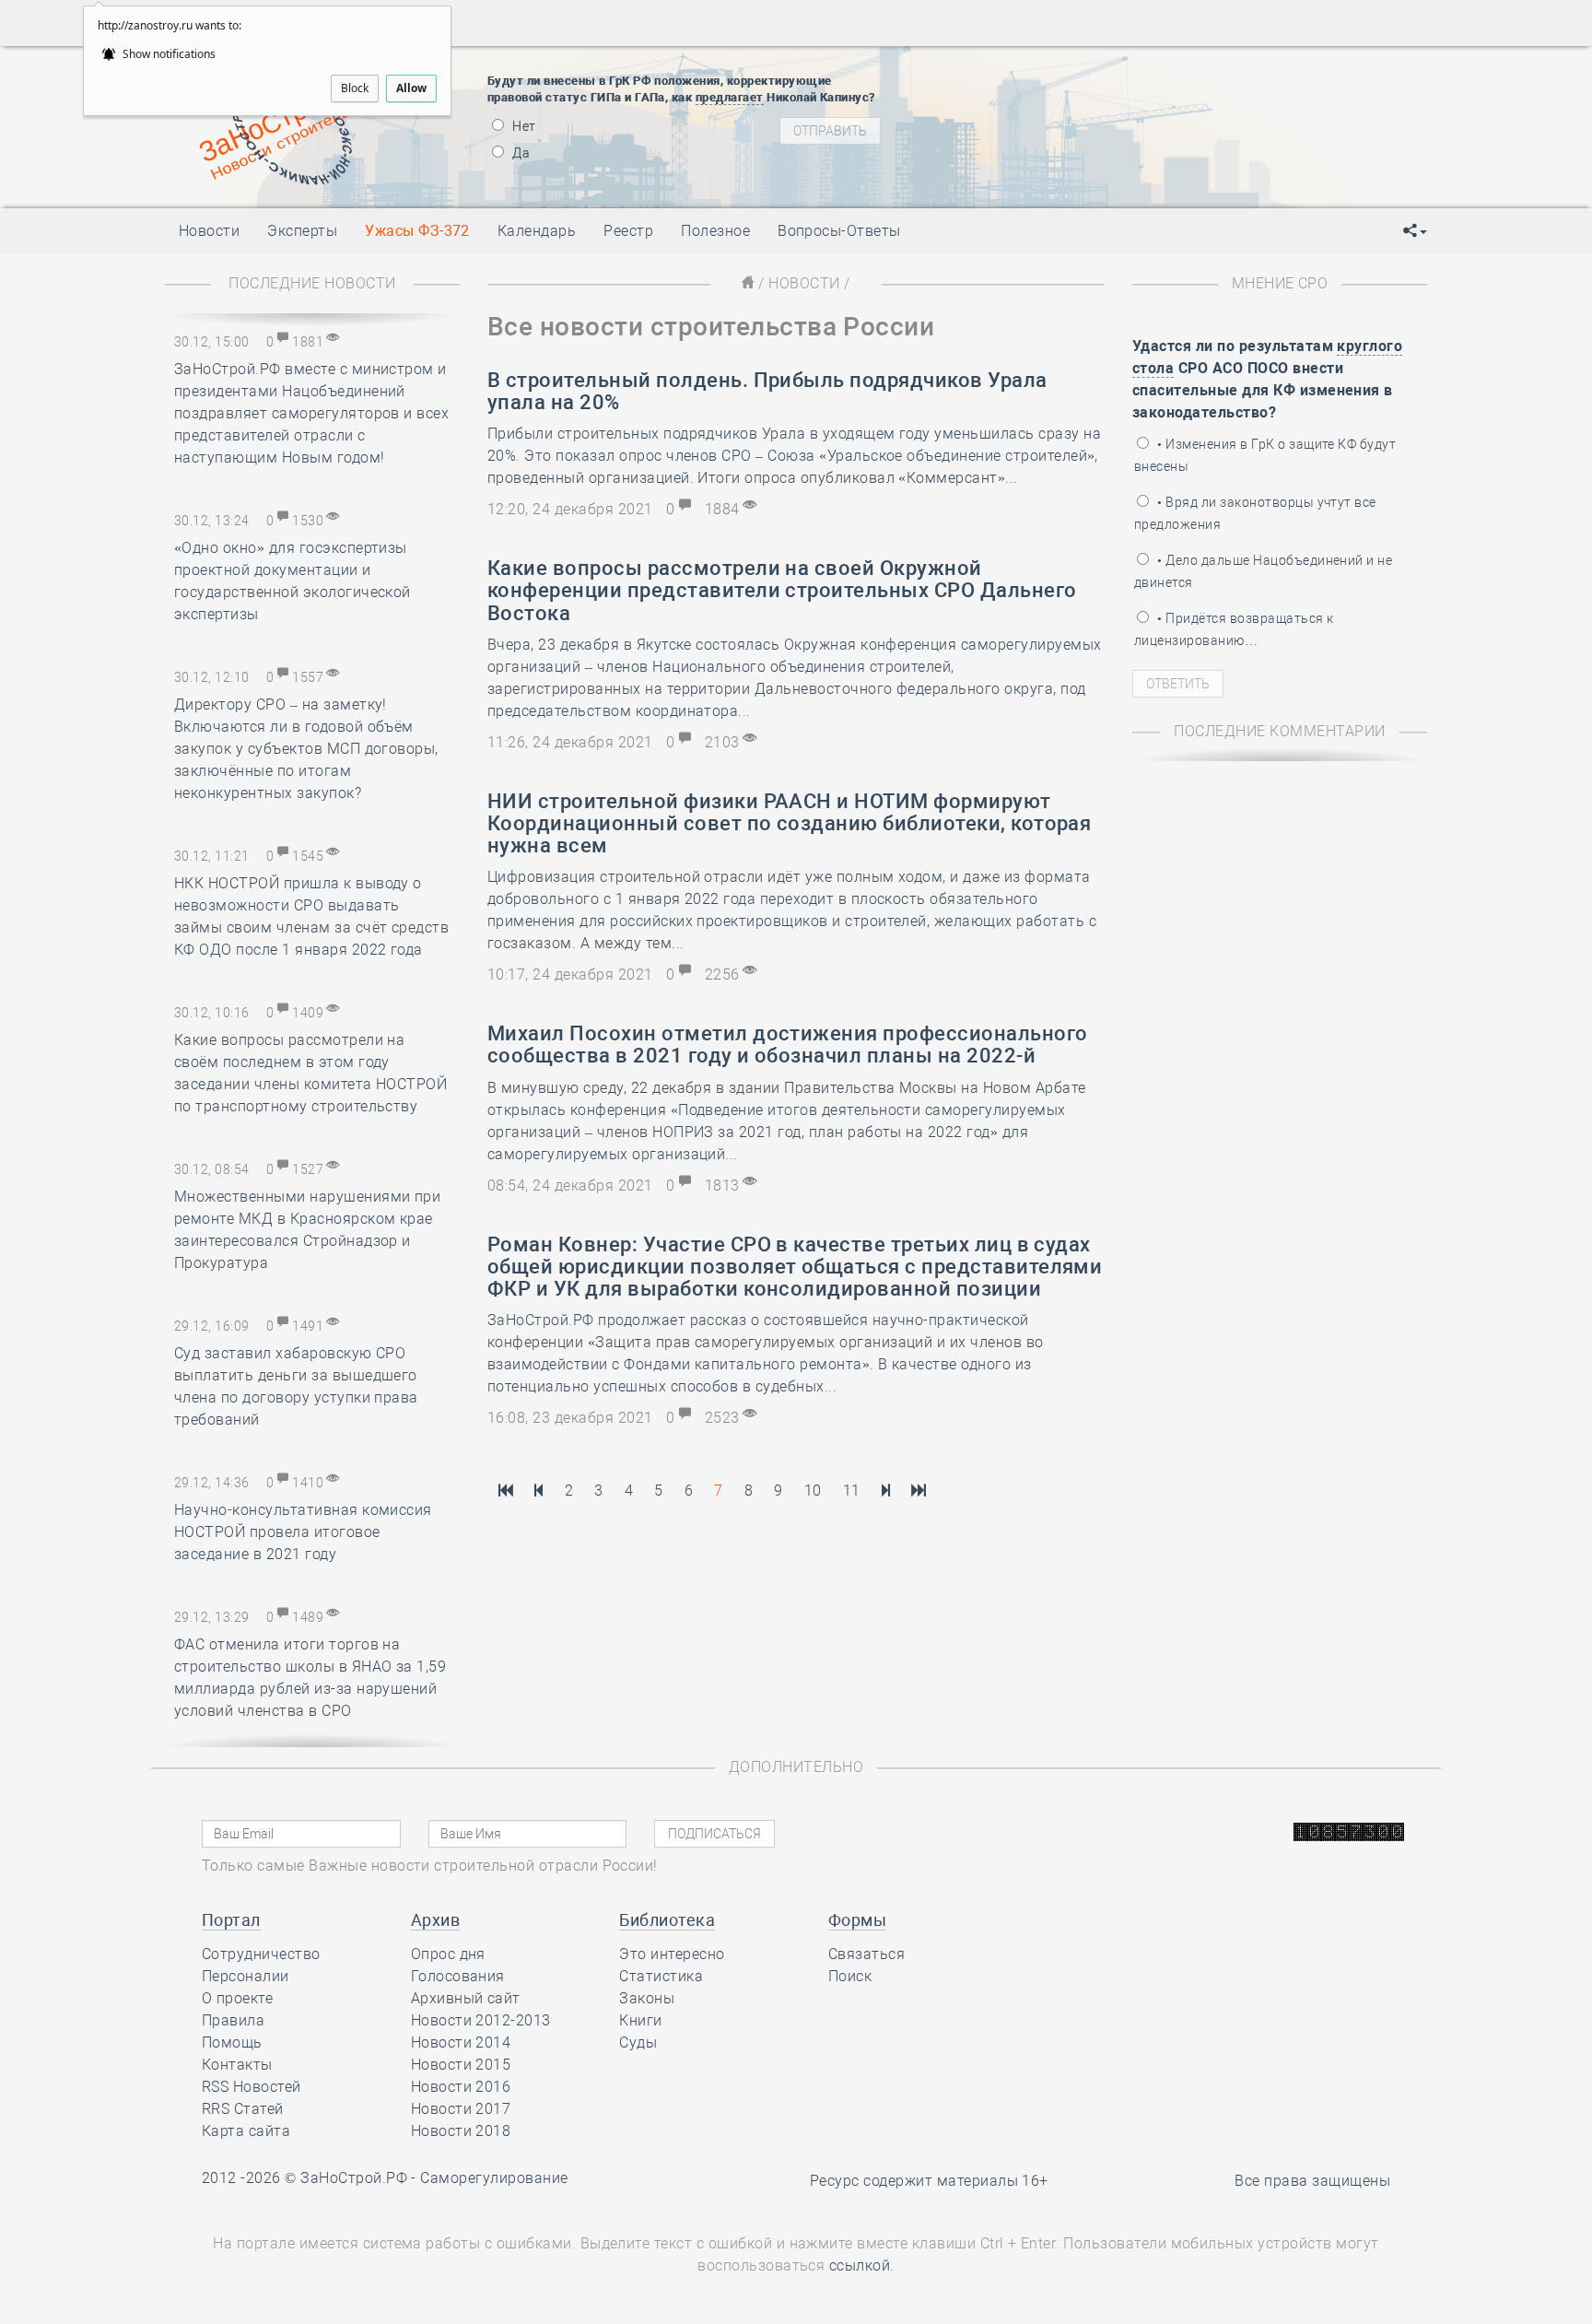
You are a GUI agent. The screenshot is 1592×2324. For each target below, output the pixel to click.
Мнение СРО (1280, 283)
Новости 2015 (461, 2065)
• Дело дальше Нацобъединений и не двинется (1263, 571)
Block (355, 88)
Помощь (232, 2042)
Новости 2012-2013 (481, 2020)
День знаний (1070, 170)
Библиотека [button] (667, 1920)
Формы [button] (857, 1920)
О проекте (237, 1998)
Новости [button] (209, 231)
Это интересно (672, 1954)
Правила (233, 2020)
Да (520, 153)
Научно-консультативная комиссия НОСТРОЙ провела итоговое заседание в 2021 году (303, 1532)
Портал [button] (231, 1920)
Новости (804, 283)
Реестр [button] (628, 231)
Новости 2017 (461, 2109)
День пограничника (1058, 91)
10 (813, 1491)
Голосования (458, 1976)
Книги (640, 2020)
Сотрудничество (261, 1954)
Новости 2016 (461, 2087)
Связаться (866, 1954)
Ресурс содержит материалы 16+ (929, 2181)
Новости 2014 (461, 2042)
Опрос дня (448, 1954)
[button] (1415, 231)
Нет (523, 126)
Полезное (715, 231)
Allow (411, 88)
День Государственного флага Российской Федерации (1193, 137)
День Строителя (1071, 114)
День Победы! (1040, 68)
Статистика (661, 1976)
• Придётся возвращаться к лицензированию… (1234, 629)
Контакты (237, 2065)
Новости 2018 (461, 2131)
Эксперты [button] (302, 231)
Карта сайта (246, 2131)
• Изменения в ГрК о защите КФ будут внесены (1265, 455)
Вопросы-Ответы (839, 231)
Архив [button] (435, 1920)
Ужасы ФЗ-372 (417, 231)
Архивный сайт (466, 1998)
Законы (647, 1998)
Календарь (537, 231)
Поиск (850, 1976)
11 (852, 1491)
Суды (638, 2042)
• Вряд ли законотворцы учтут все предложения (1255, 513)
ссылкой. (862, 2265)
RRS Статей (243, 2109)
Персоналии (246, 1976)
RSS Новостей (252, 2087)
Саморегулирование (494, 2178)
